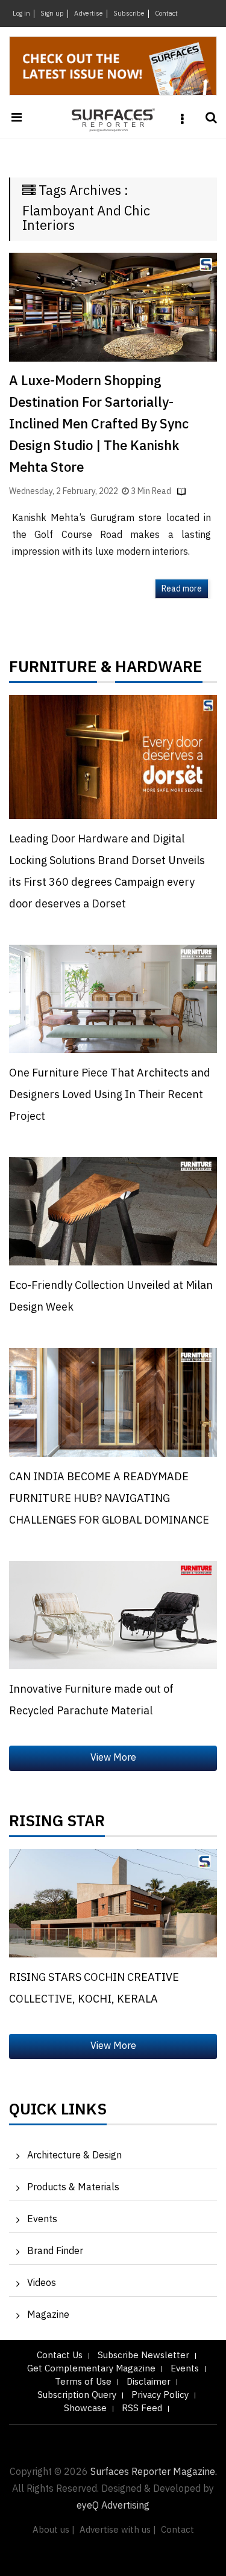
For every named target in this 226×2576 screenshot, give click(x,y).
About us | (54, 2530)
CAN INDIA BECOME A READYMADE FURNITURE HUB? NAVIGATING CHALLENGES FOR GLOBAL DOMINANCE (109, 1499)
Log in (21, 14)
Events (42, 2219)
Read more (182, 589)
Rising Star (57, 1824)
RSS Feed (142, 2408)
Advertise (89, 14)
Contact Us (60, 2355)
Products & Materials (73, 2188)
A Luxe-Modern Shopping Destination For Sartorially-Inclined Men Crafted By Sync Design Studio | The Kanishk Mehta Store (99, 425)
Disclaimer (149, 2382)
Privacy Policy (160, 2395)
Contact (166, 14)
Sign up (52, 14)
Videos (42, 2283)
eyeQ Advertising (113, 2506)
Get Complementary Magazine (91, 2369)
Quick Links (58, 2113)
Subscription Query (77, 2395)
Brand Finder (55, 2251)
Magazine (48, 2315)
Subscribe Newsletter (143, 2355)
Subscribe (129, 14)
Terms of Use (83, 2382)
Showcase (85, 2408)
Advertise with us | (118, 2530)
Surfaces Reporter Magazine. (154, 2472)
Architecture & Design (74, 2156)
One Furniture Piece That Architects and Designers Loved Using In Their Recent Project (110, 1095)
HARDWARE (159, 670)
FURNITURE (53, 670)
